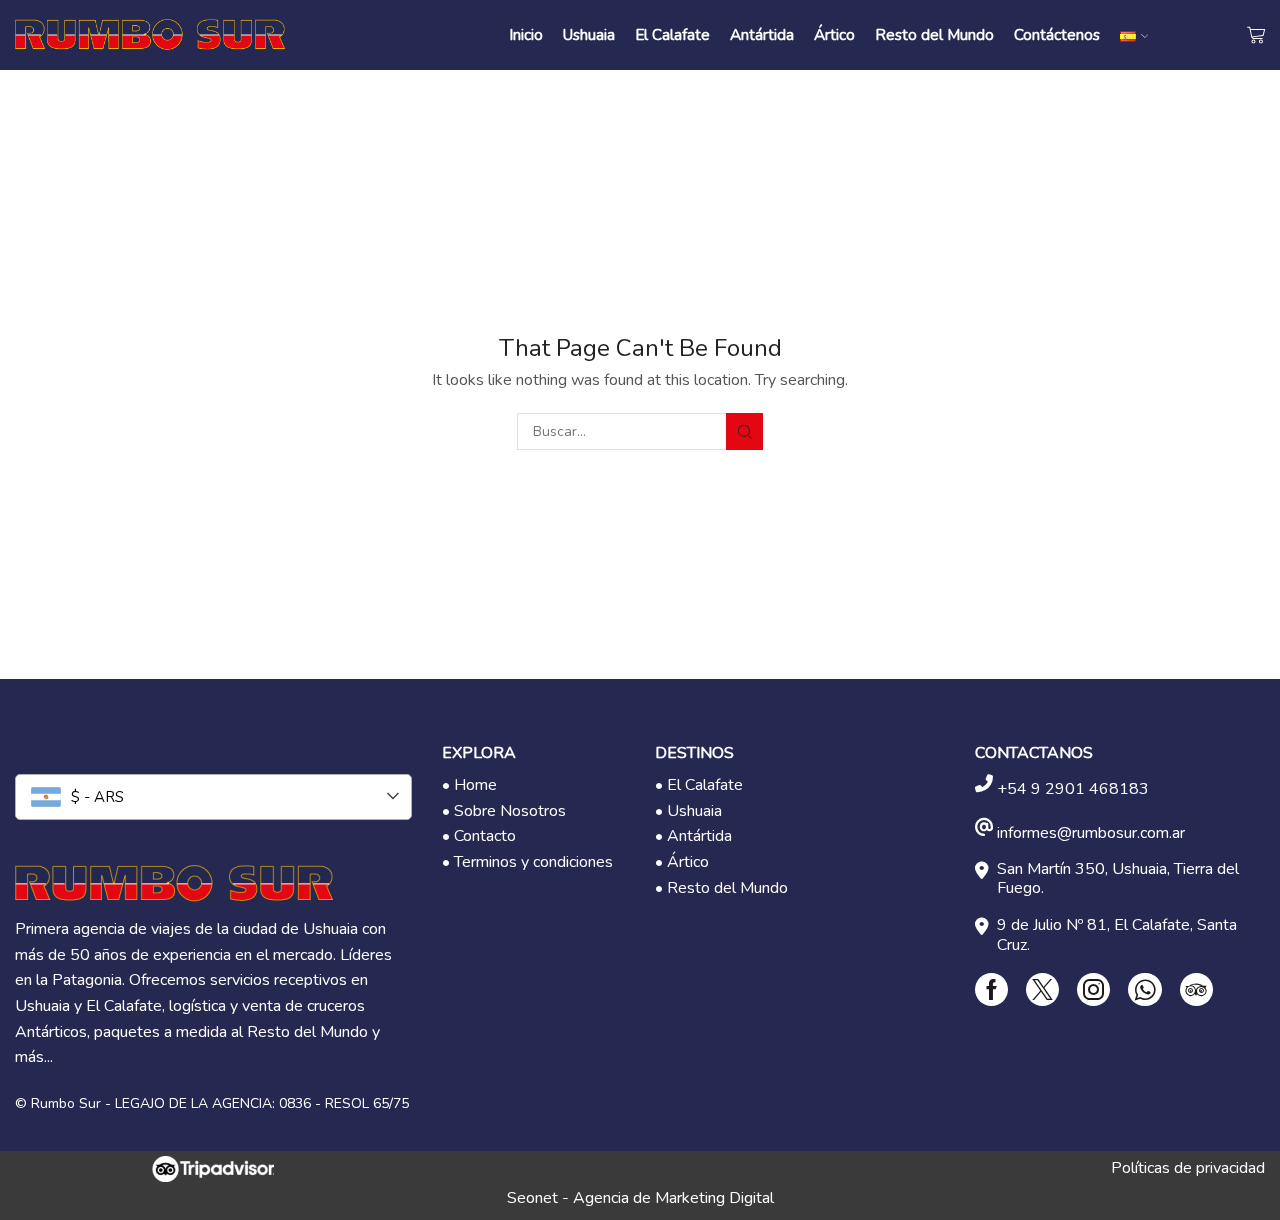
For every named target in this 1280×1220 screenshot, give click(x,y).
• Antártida (693, 836)
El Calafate (672, 34)
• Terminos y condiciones (527, 862)
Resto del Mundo (934, 34)
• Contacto (479, 836)
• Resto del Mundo (721, 888)
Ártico (834, 34)
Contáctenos (1057, 34)
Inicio (526, 34)
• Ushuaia (688, 811)
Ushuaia (589, 34)
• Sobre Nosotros (504, 811)
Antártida (762, 34)
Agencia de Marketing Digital (673, 1198)
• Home (469, 785)
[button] (1221, 1160)
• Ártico (682, 862)
